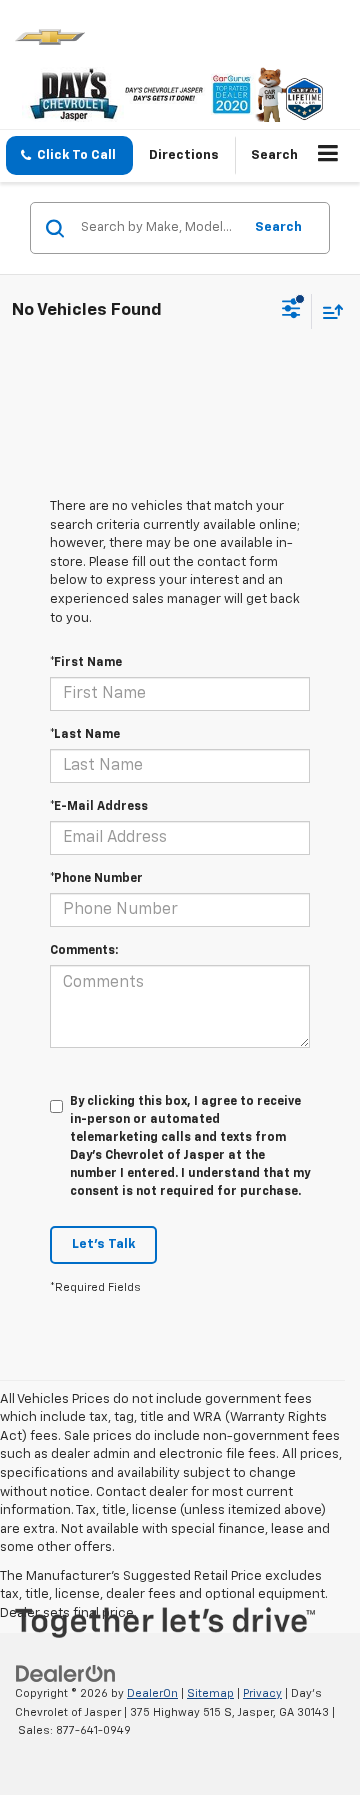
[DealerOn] (66, 1673)
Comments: (84, 951)
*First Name (86, 663)
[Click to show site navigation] (328, 156)
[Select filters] (291, 311)
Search (278, 227)
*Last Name (85, 735)
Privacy (262, 1693)
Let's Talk (103, 1244)
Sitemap (210, 1693)
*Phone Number (96, 879)
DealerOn (152, 1693)
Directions (184, 155)
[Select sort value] (328, 311)
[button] (69, 155)
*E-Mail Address (99, 807)
